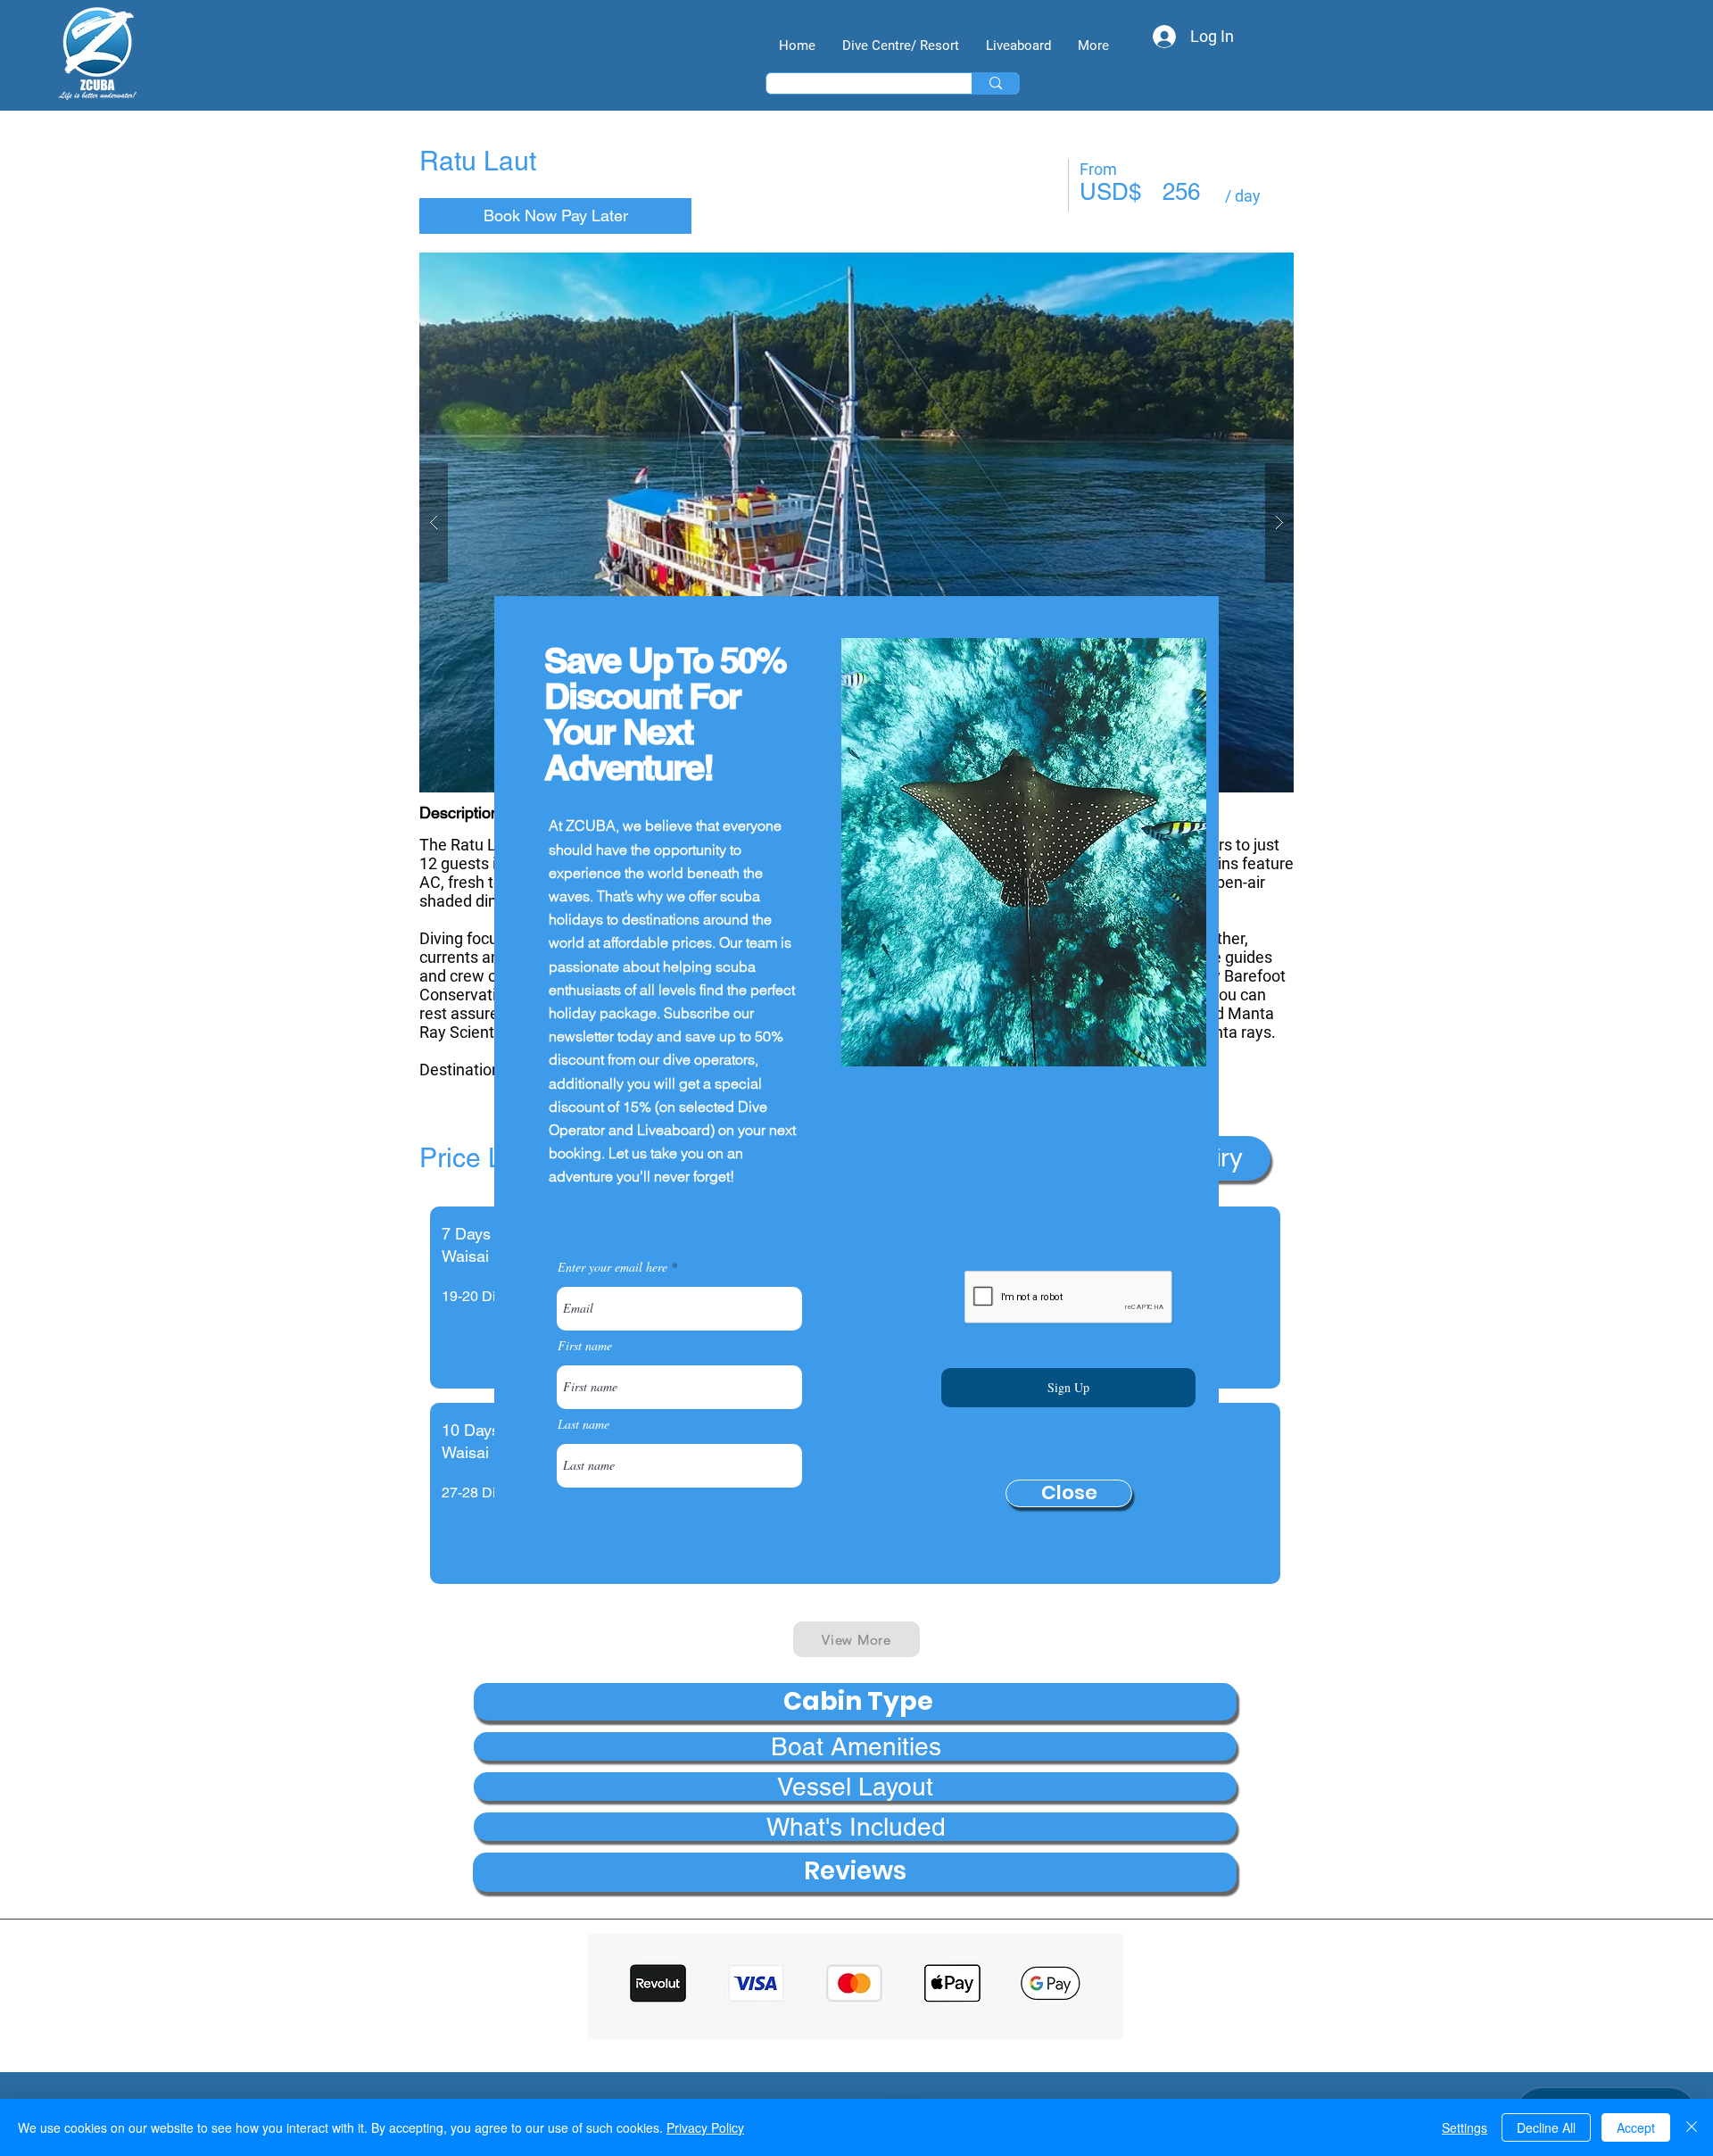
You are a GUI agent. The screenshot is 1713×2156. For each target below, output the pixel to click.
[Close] (1692, 2127)
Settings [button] (1465, 2127)
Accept (1636, 2127)
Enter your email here (612, 1267)
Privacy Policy (705, 2127)
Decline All (1546, 2127)
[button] (1069, 1493)
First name (585, 1346)
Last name (583, 1424)
